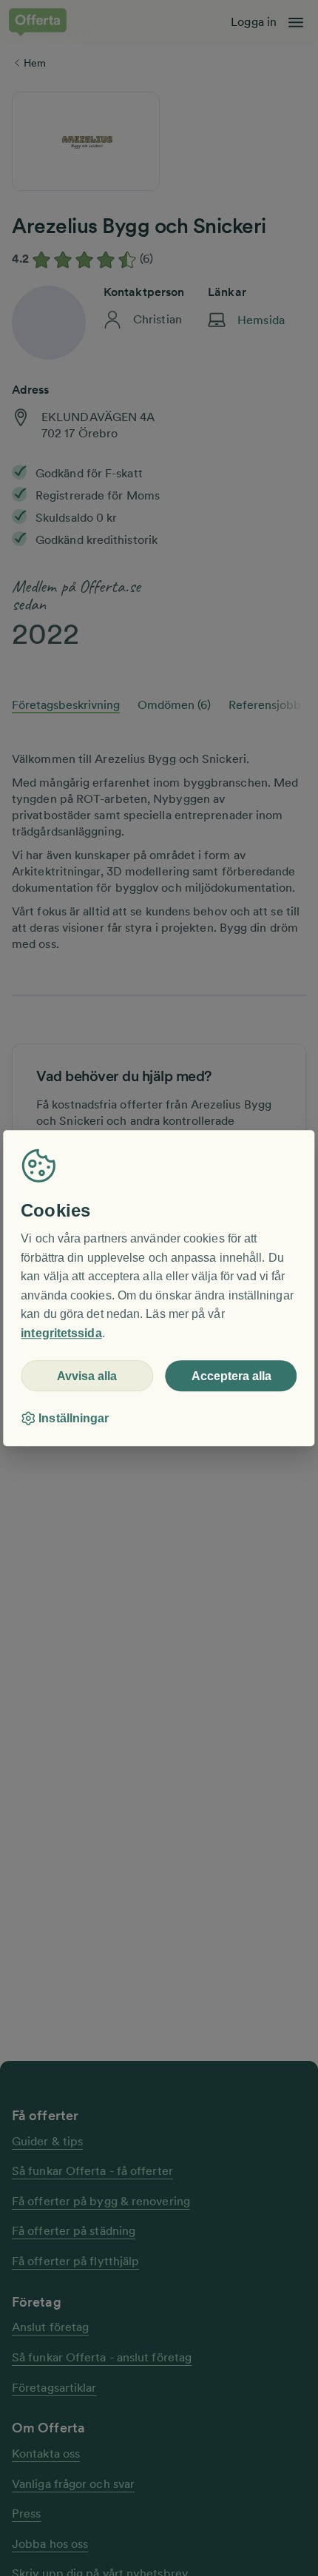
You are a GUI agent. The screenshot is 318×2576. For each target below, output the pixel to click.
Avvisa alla (87, 1376)
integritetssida (61, 1333)
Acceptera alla (231, 1376)
